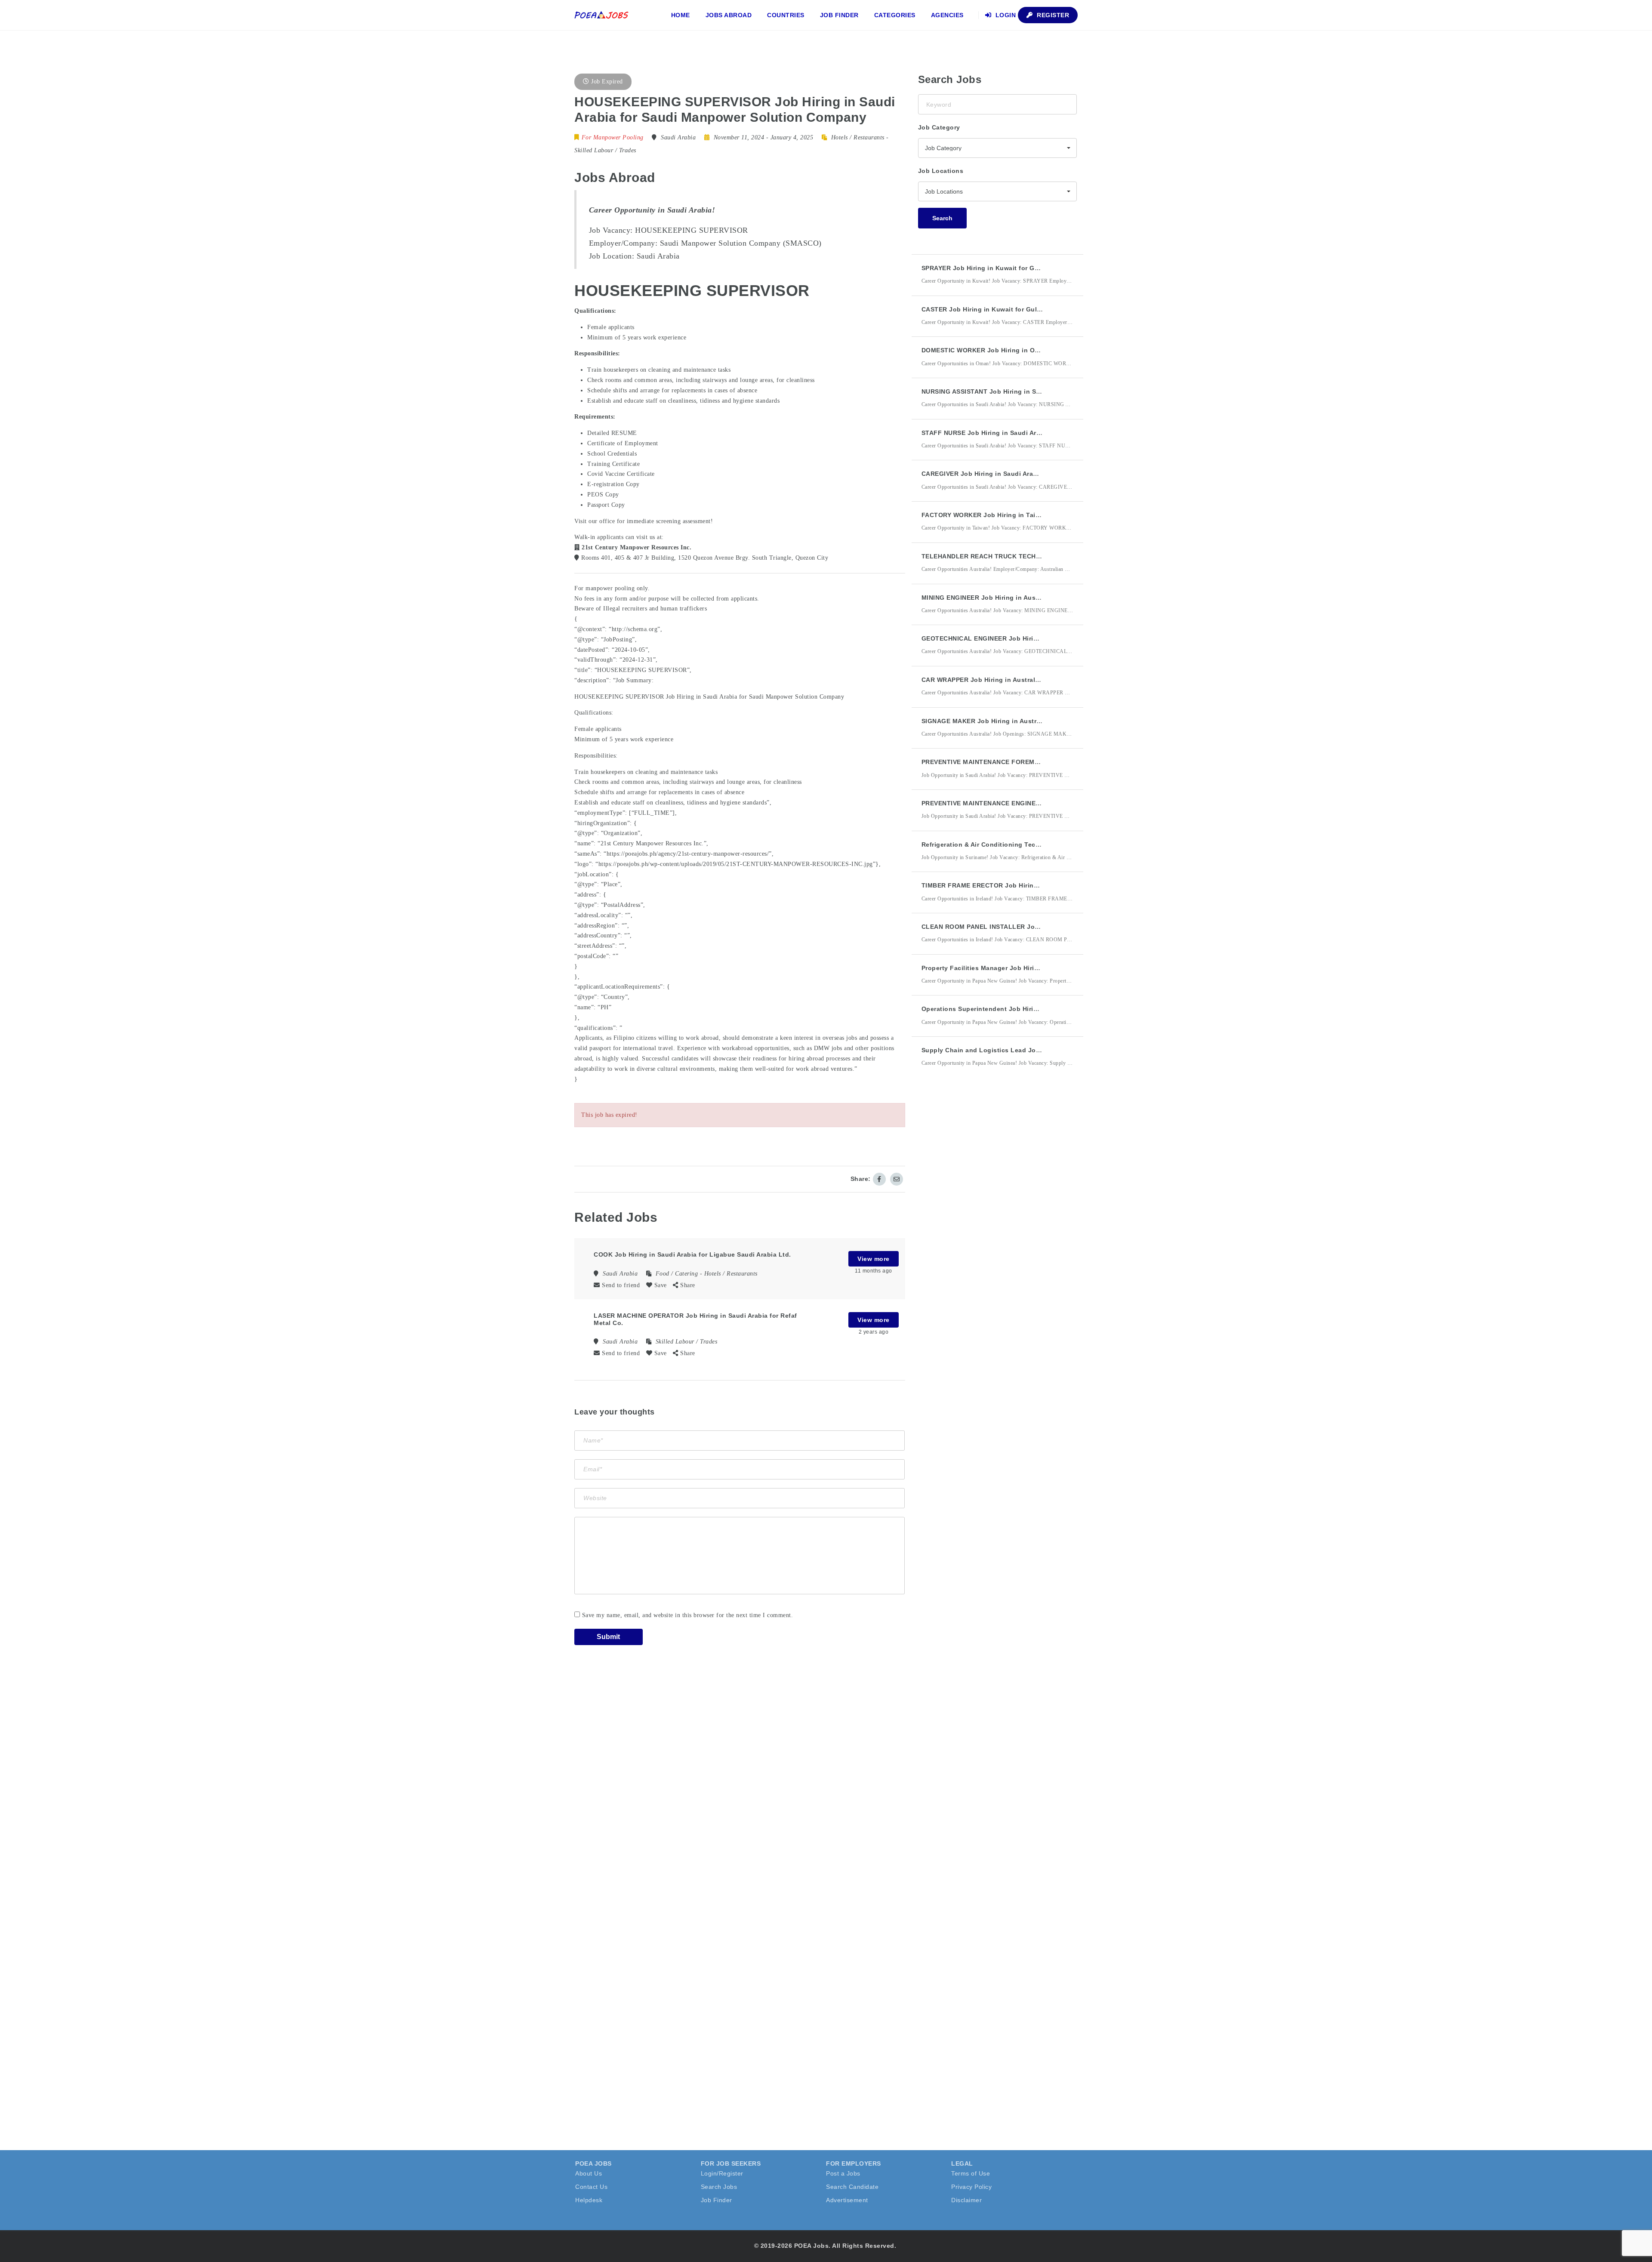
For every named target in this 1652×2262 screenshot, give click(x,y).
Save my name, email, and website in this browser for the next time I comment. (688, 1615)
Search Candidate (852, 2187)
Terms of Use (971, 2173)
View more (874, 1259)
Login (1005, 15)
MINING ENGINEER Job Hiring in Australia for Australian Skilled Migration (1036, 598)
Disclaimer (966, 2200)
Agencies (947, 15)
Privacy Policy (971, 2187)
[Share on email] (897, 1179)
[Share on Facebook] (879, 1179)
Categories (895, 15)
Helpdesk (589, 2200)
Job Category (939, 127)
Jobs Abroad (729, 15)
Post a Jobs (843, 2173)
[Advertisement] (983, 1233)
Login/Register (722, 2173)
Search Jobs (719, 2187)
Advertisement (847, 2200)
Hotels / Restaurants (858, 137)
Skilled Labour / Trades (605, 150)
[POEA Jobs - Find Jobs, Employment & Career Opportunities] (602, 15)
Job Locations (941, 171)
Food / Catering (677, 1274)
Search (942, 218)
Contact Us (591, 2187)
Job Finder (839, 15)
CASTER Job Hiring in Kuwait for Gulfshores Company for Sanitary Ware (1035, 309)
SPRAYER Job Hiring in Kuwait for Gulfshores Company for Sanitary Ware (1037, 268)
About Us (589, 2173)
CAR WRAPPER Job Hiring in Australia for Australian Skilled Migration (1031, 680)
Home (681, 15)
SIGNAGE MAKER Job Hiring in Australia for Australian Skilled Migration (1034, 721)
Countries (786, 15)
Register (1052, 15)
